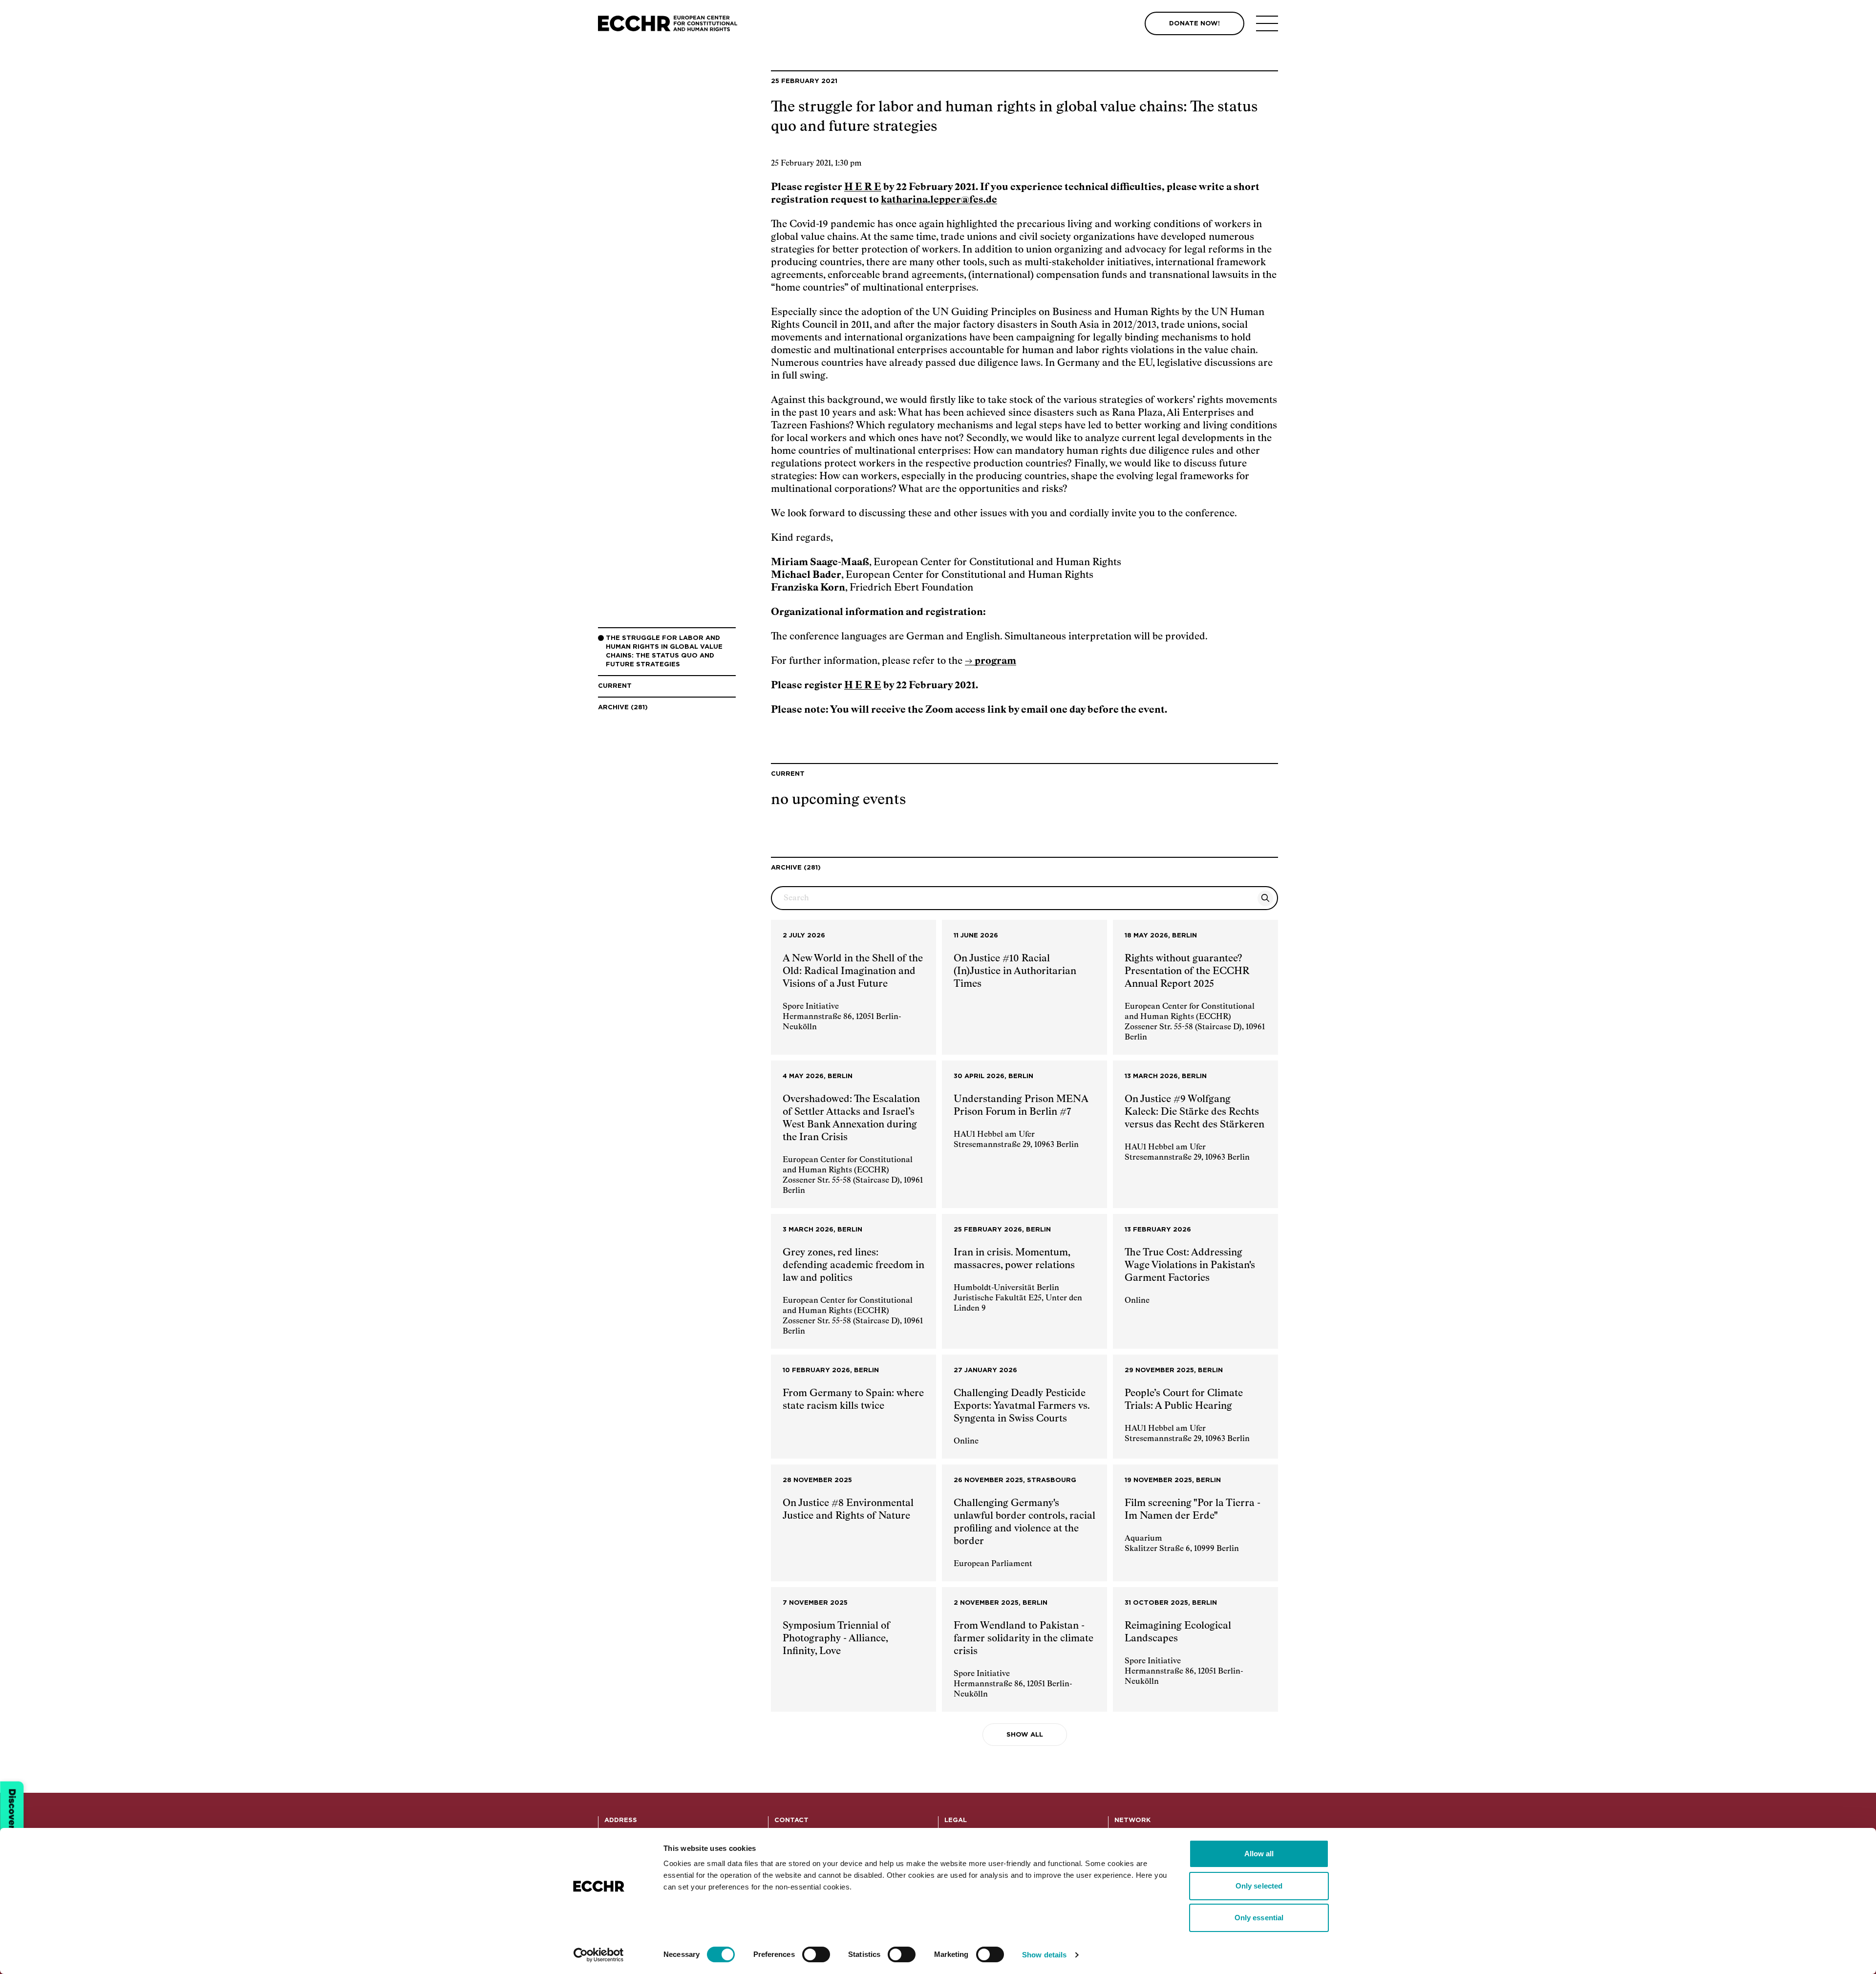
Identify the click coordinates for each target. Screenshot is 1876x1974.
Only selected (1259, 1886)
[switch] (816, 1954)
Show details (1044, 1955)
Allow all (1259, 1854)
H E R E (863, 187)
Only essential (1259, 1918)
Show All (1025, 1735)
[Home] (668, 24)
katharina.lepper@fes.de (939, 200)
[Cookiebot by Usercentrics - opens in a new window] (599, 1955)
